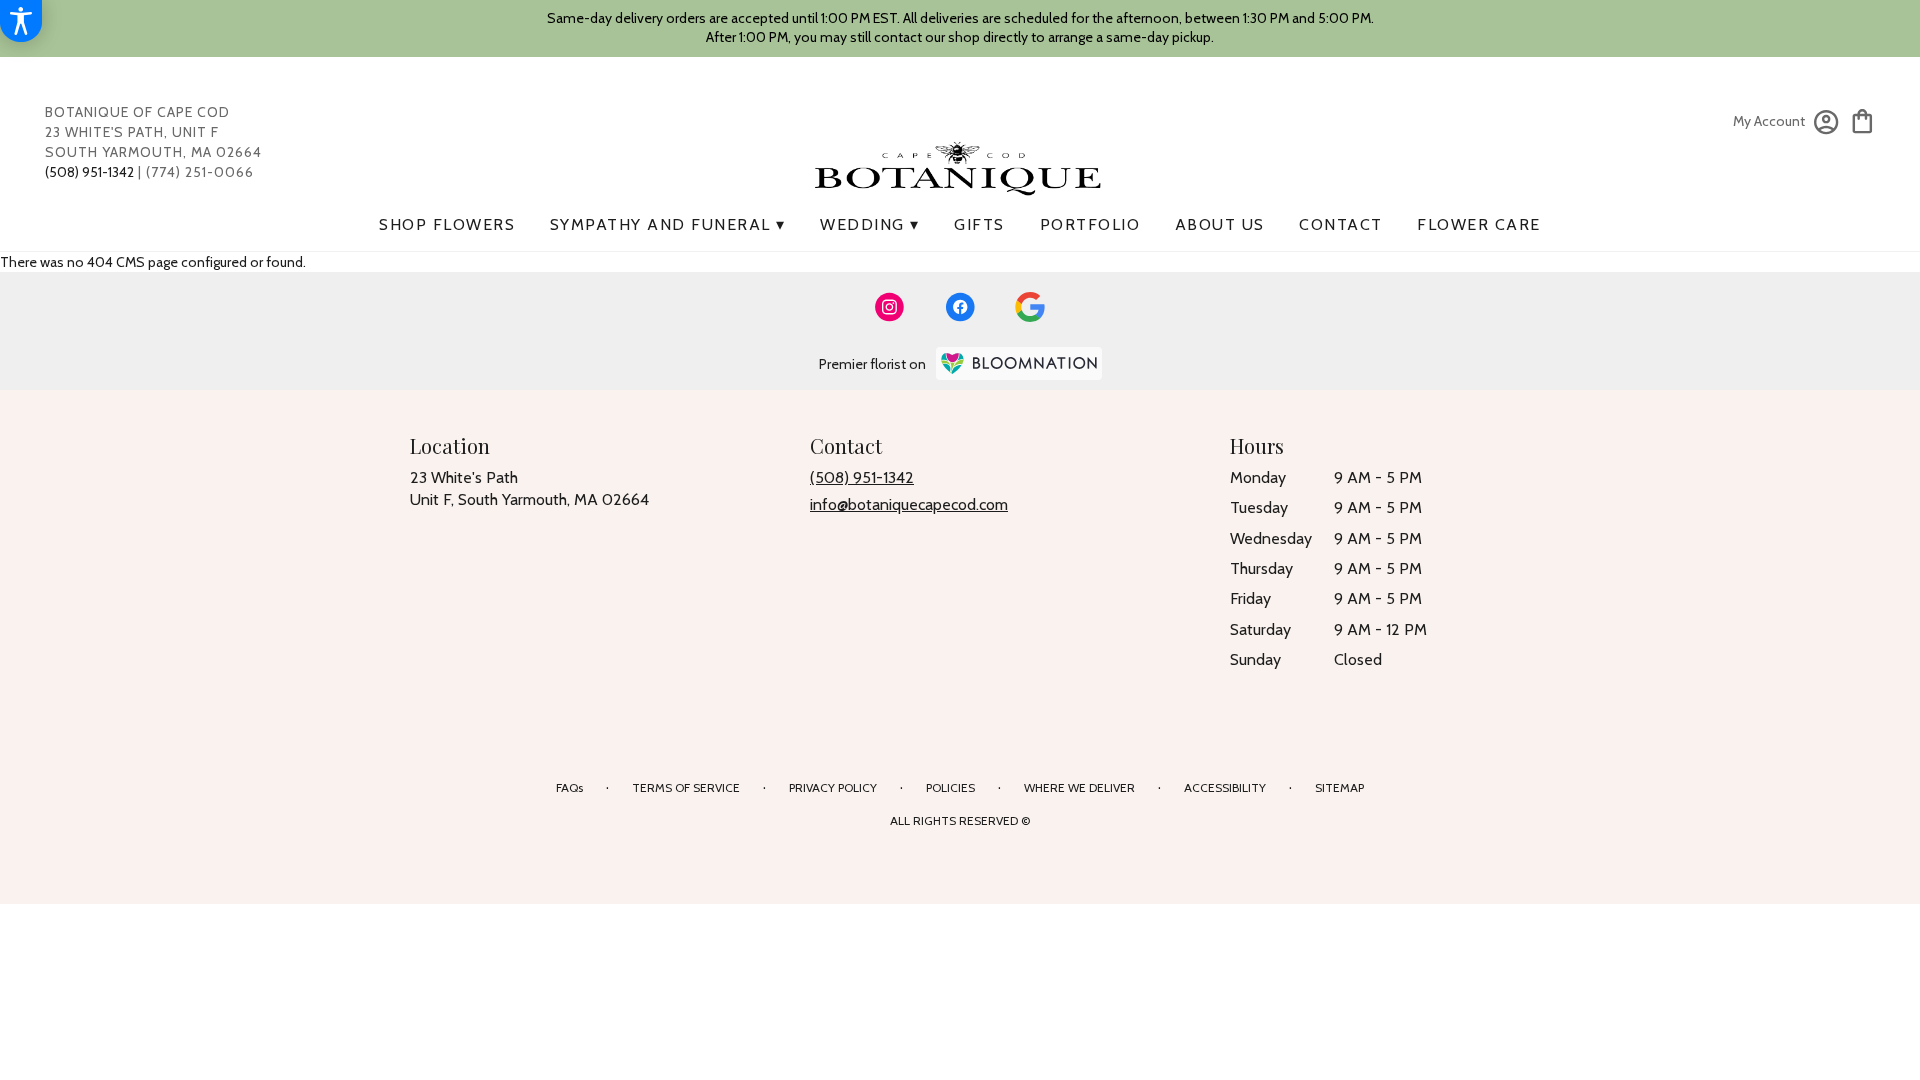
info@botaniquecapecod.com (909, 504)
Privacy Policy (833, 787)
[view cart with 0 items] (1862, 119)
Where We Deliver (1079, 787)
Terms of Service (686, 787)
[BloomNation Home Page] (1019, 363)
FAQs (569, 787)
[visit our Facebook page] (960, 307)
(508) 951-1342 (862, 477)
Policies (950, 787)
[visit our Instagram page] (890, 307)
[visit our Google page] (1030, 307)
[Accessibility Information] (21, 21)
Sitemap (1339, 787)
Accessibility (1225, 787)
